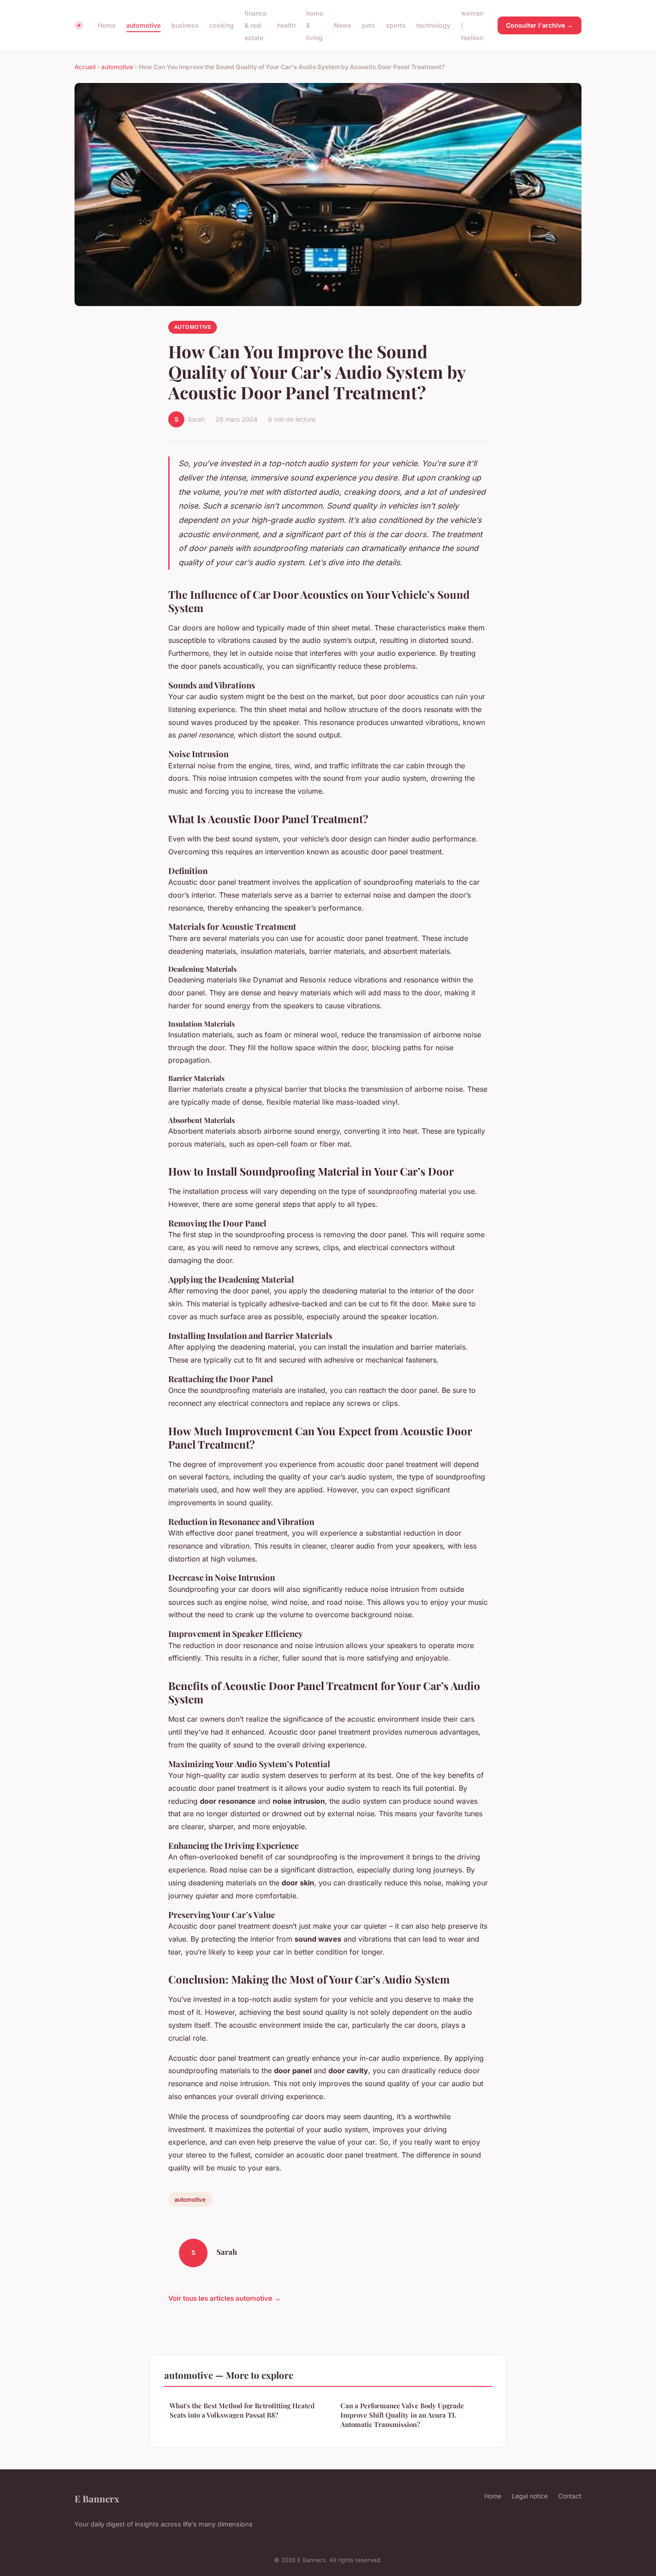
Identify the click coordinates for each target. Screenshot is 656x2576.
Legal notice (530, 2496)
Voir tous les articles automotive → (224, 2298)
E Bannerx (97, 2498)
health (286, 25)
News (343, 25)
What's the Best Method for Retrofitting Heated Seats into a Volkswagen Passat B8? (242, 2410)
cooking (222, 25)
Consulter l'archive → (540, 25)
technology (433, 25)
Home (107, 25)
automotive (143, 25)
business (185, 25)
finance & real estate (255, 25)
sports (396, 25)
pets (369, 25)
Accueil (85, 67)
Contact (570, 2496)
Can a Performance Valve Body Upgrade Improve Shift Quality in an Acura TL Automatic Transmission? (402, 2415)
